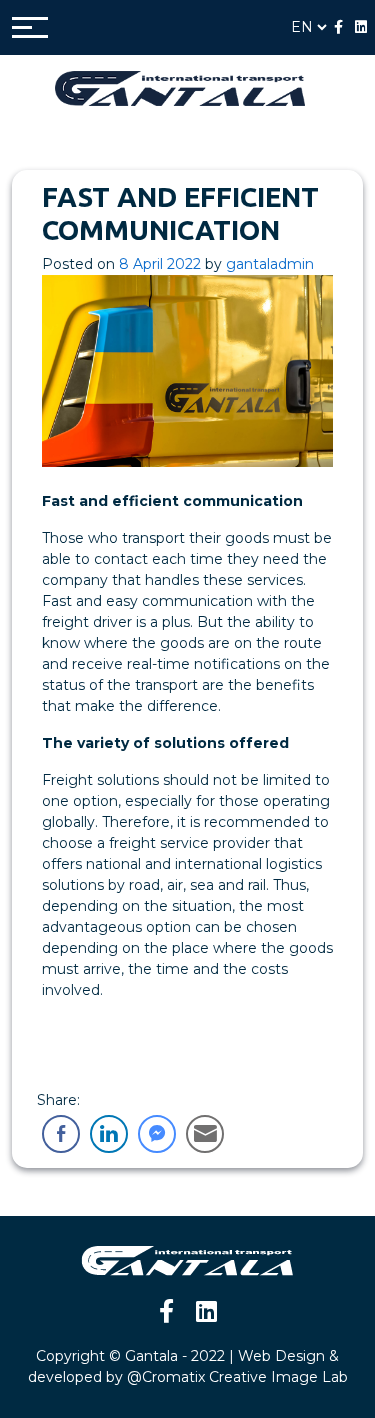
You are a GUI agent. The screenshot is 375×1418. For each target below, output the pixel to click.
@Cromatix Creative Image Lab (237, 1377)
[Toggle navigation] (30, 27)
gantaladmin (270, 264)
